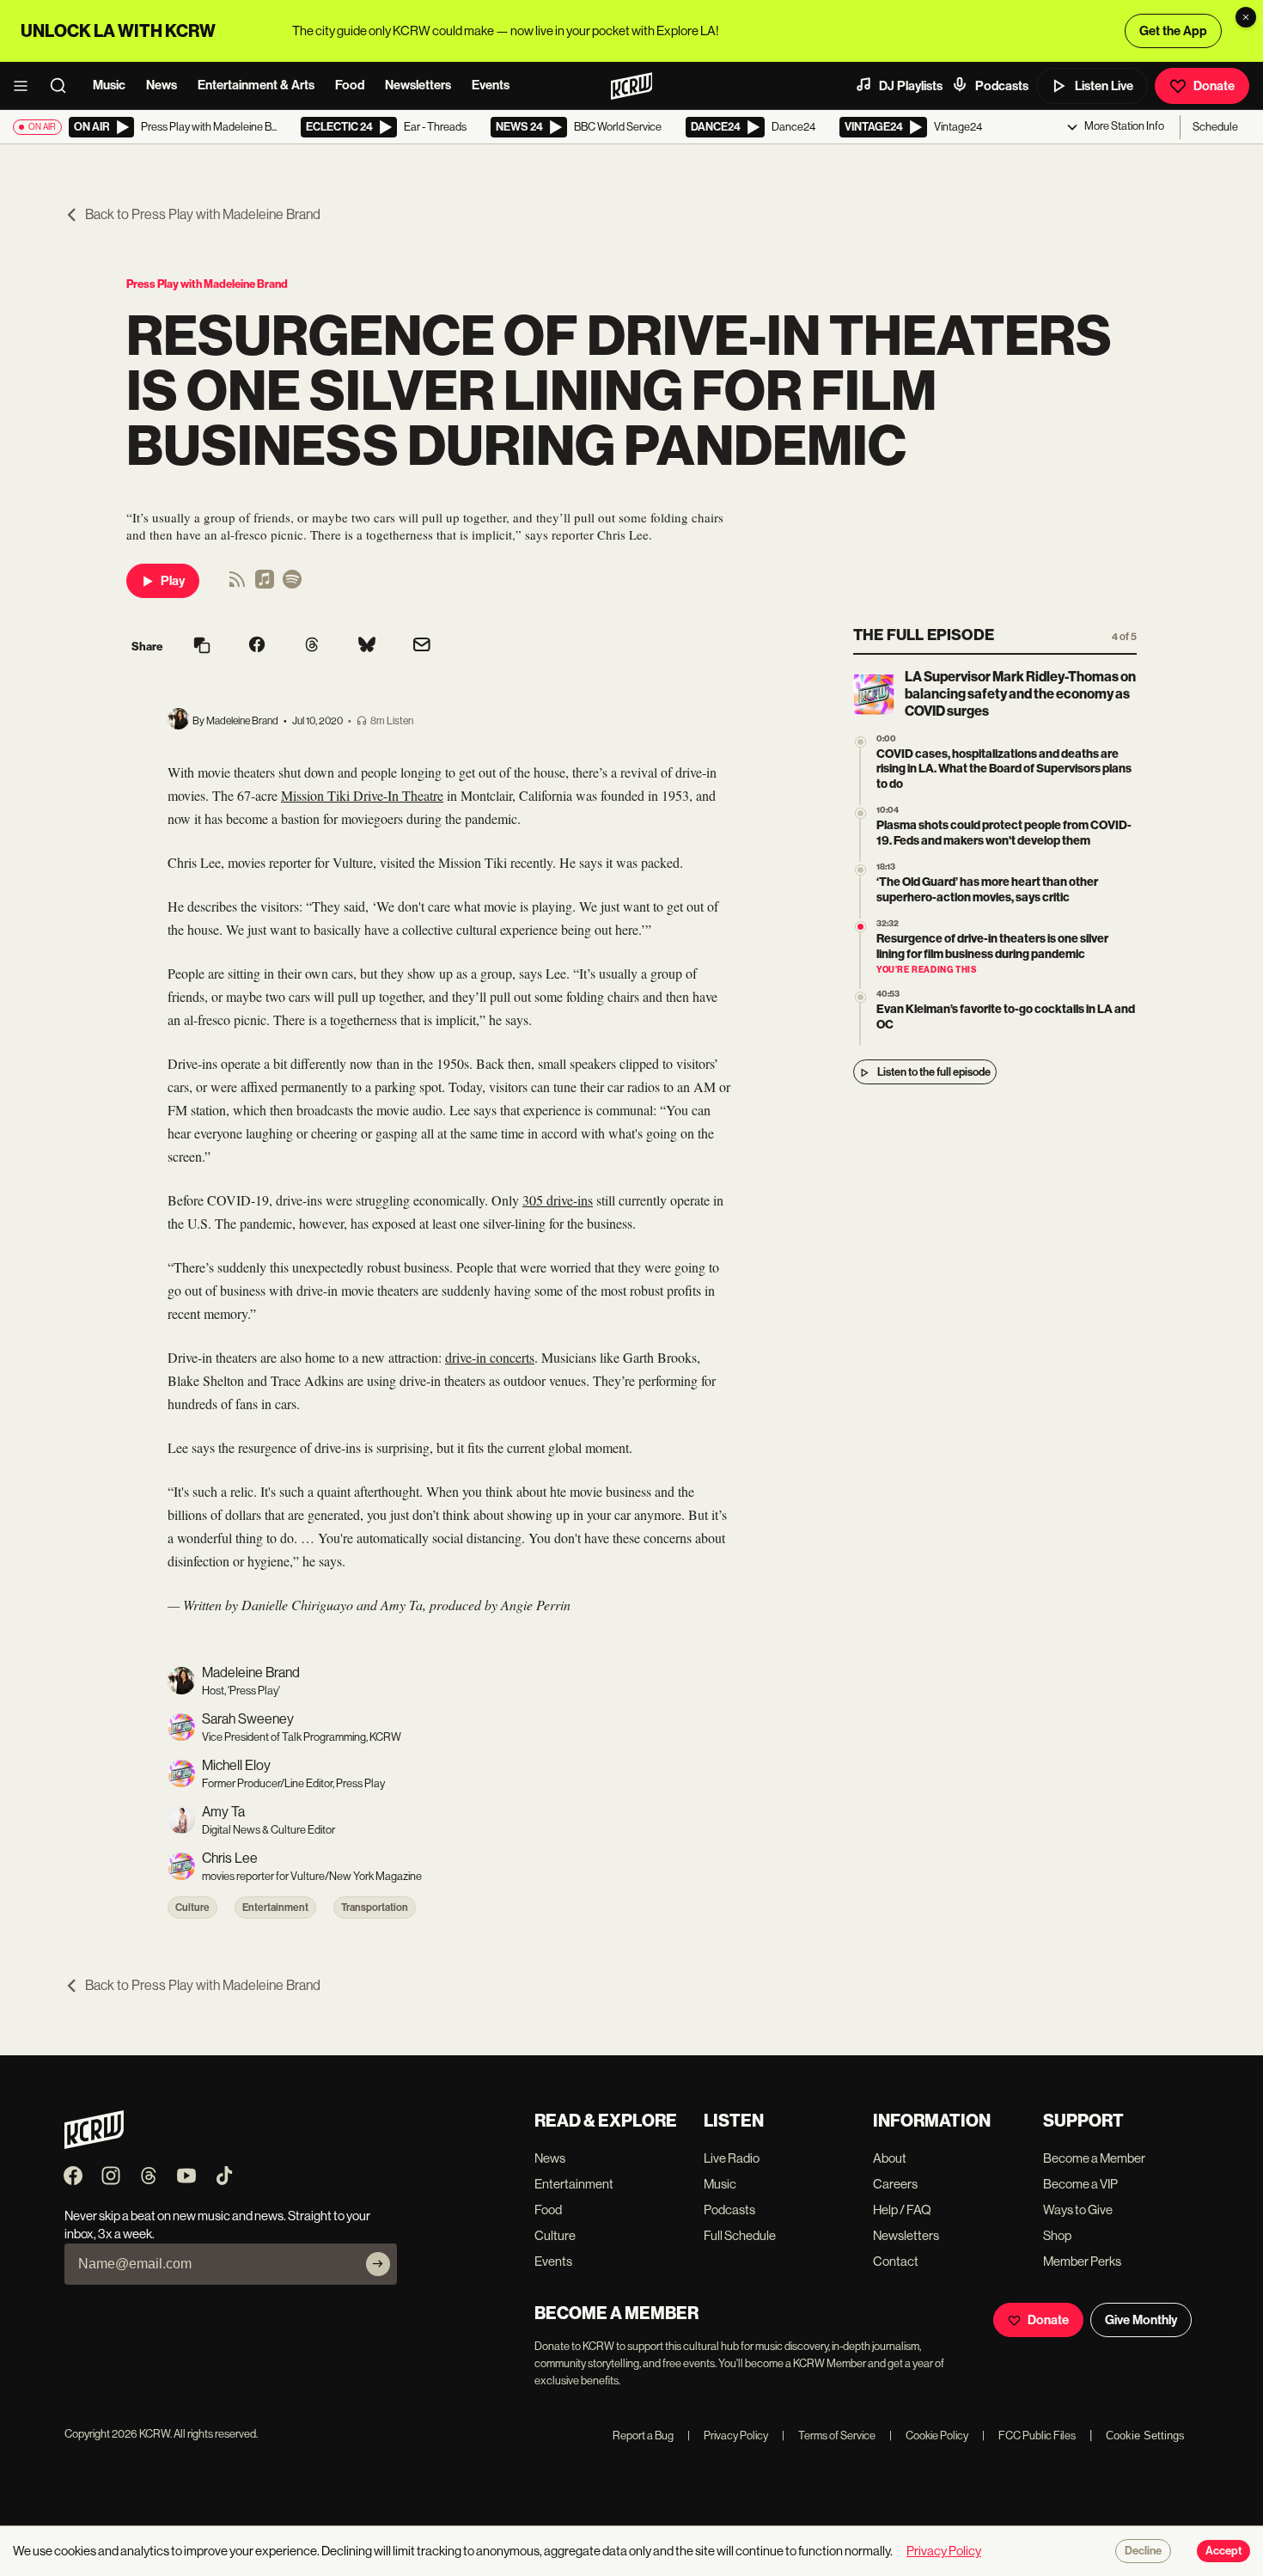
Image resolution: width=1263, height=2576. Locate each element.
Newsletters (418, 85)
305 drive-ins (558, 1200)
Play (173, 581)
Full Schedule (740, 2235)
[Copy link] (202, 647)
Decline (1143, 2551)
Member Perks (1082, 2261)
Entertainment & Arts (256, 85)
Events (491, 85)
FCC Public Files (1029, 2436)
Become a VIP (1080, 2184)
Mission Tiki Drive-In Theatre (362, 795)
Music (109, 85)
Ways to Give (1078, 2210)
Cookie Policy (929, 2436)
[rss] (237, 585)
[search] (64, 86)
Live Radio (732, 2158)
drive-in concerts (490, 1357)
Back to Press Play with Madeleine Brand (203, 214)
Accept (1223, 2551)
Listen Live (1104, 86)
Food (350, 85)
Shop (1057, 2235)
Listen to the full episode (934, 1073)
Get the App (1173, 31)
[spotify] (292, 585)
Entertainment (275, 1908)
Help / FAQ (902, 2210)
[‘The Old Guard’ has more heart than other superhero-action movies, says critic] (860, 871)
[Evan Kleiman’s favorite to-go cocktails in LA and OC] (860, 998)
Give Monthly (1141, 2320)
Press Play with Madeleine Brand (207, 284)
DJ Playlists (911, 86)
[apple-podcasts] (265, 585)
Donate (1214, 86)
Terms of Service (829, 2436)
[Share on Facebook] (257, 646)
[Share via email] (422, 647)
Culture (192, 1908)
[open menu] (26, 86)
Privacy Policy (728, 2436)
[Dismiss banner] (1246, 17)
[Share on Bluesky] (367, 646)
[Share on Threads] (312, 646)
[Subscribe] (378, 2264)
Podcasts (1002, 86)
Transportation (375, 1908)
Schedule (1215, 127)
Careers (895, 2184)
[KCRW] (94, 2144)
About (890, 2158)
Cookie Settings (1145, 2436)
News (162, 85)
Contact (896, 2261)
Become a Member (1094, 2158)
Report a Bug (643, 2436)
